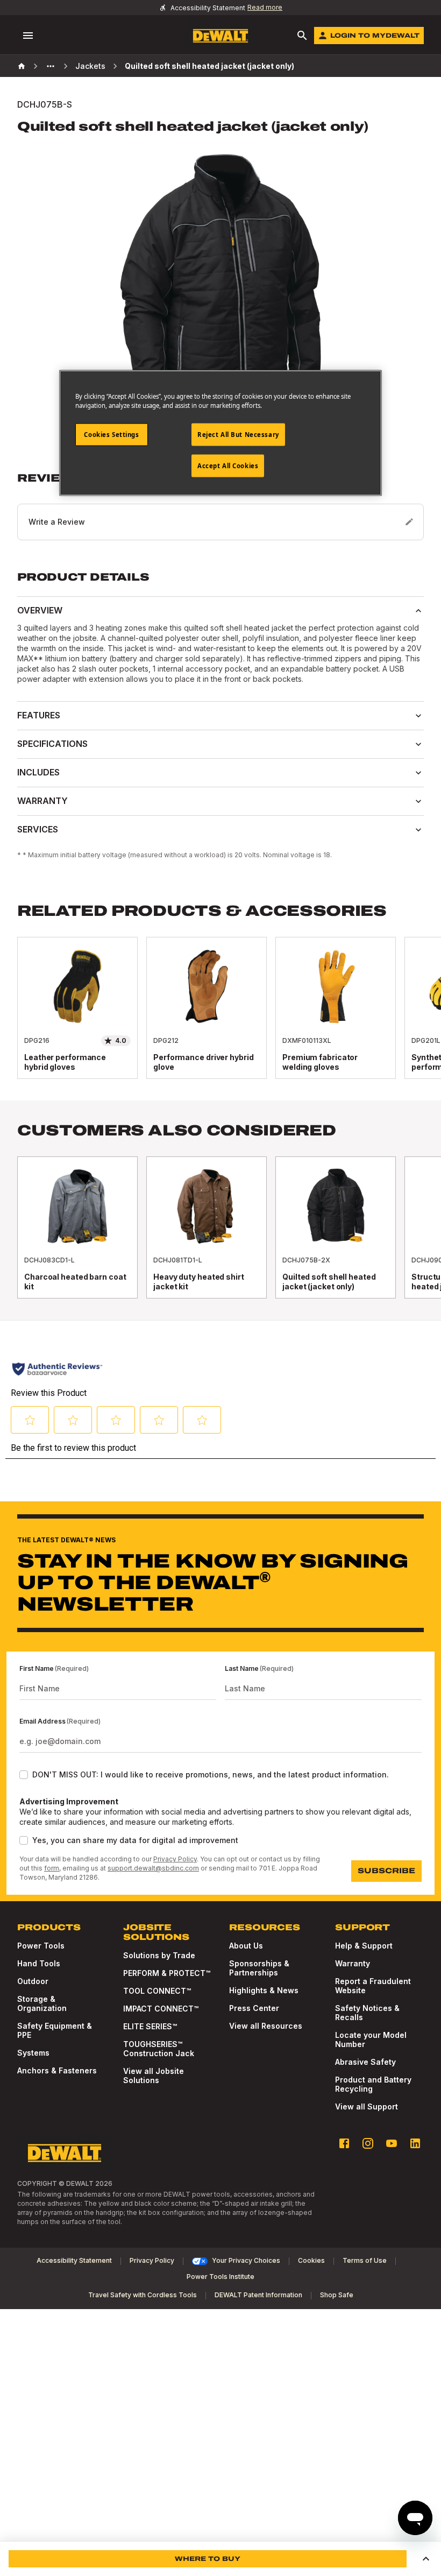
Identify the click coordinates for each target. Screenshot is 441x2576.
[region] (220, 1019)
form (52, 1868)
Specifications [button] (52, 744)
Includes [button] (38, 772)
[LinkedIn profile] (415, 2143)
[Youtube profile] (392, 2143)
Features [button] (39, 715)
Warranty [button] (42, 801)
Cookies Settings (111, 435)
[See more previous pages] (51, 66)
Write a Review (57, 522)
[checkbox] (24, 1775)
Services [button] (38, 829)
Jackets (90, 66)
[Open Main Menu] (28, 36)
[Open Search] (302, 36)
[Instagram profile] (368, 2143)
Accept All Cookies (228, 466)
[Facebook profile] (344, 2143)
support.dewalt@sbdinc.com (153, 1868)
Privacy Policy (175, 1859)
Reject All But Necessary (238, 435)
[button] (220, 506)
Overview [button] (40, 610)
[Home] (22, 66)
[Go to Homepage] (220, 36)
